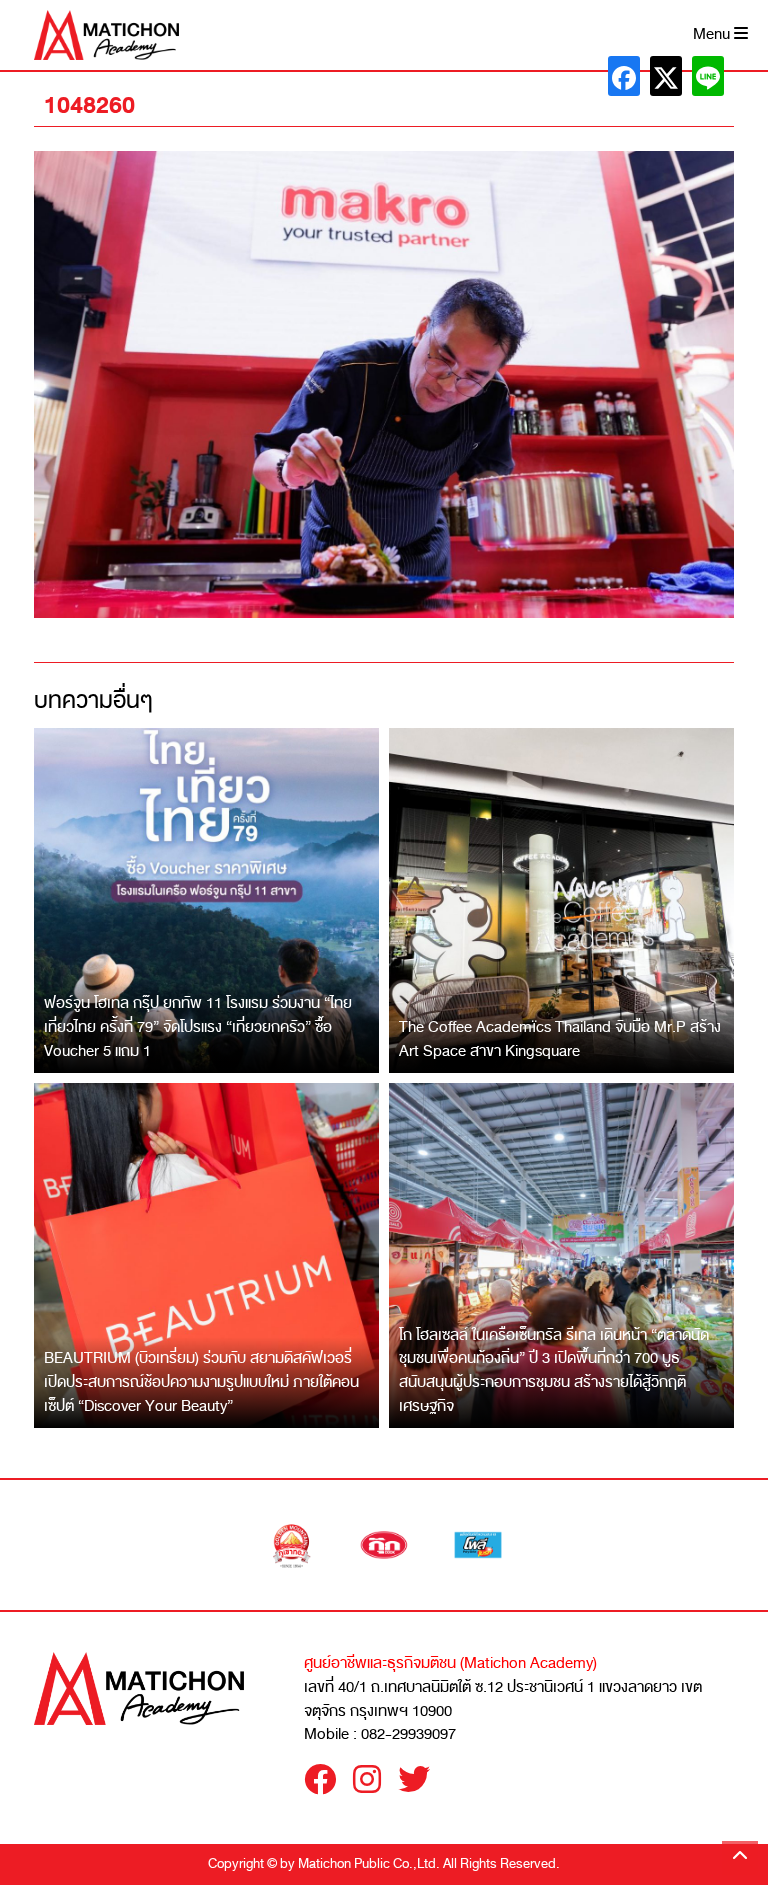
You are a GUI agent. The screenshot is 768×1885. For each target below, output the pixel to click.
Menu (713, 34)
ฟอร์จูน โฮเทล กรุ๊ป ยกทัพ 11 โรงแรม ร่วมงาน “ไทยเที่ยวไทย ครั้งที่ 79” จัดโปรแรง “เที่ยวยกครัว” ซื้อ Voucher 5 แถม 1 (198, 1026)
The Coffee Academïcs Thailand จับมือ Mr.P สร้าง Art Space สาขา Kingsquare (560, 1039)
